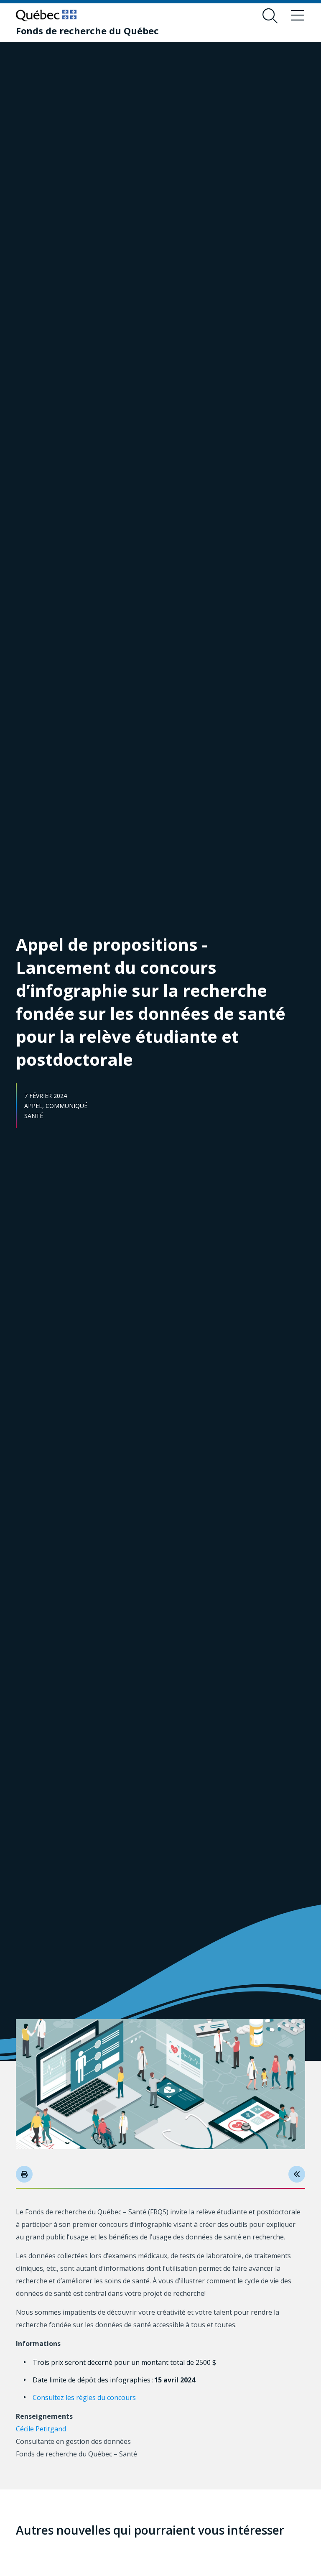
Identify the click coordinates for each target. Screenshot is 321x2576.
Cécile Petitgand (42, 2429)
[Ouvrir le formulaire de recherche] (270, 16)
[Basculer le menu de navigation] (298, 16)
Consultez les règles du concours (85, 2397)
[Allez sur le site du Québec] (46, 15)
